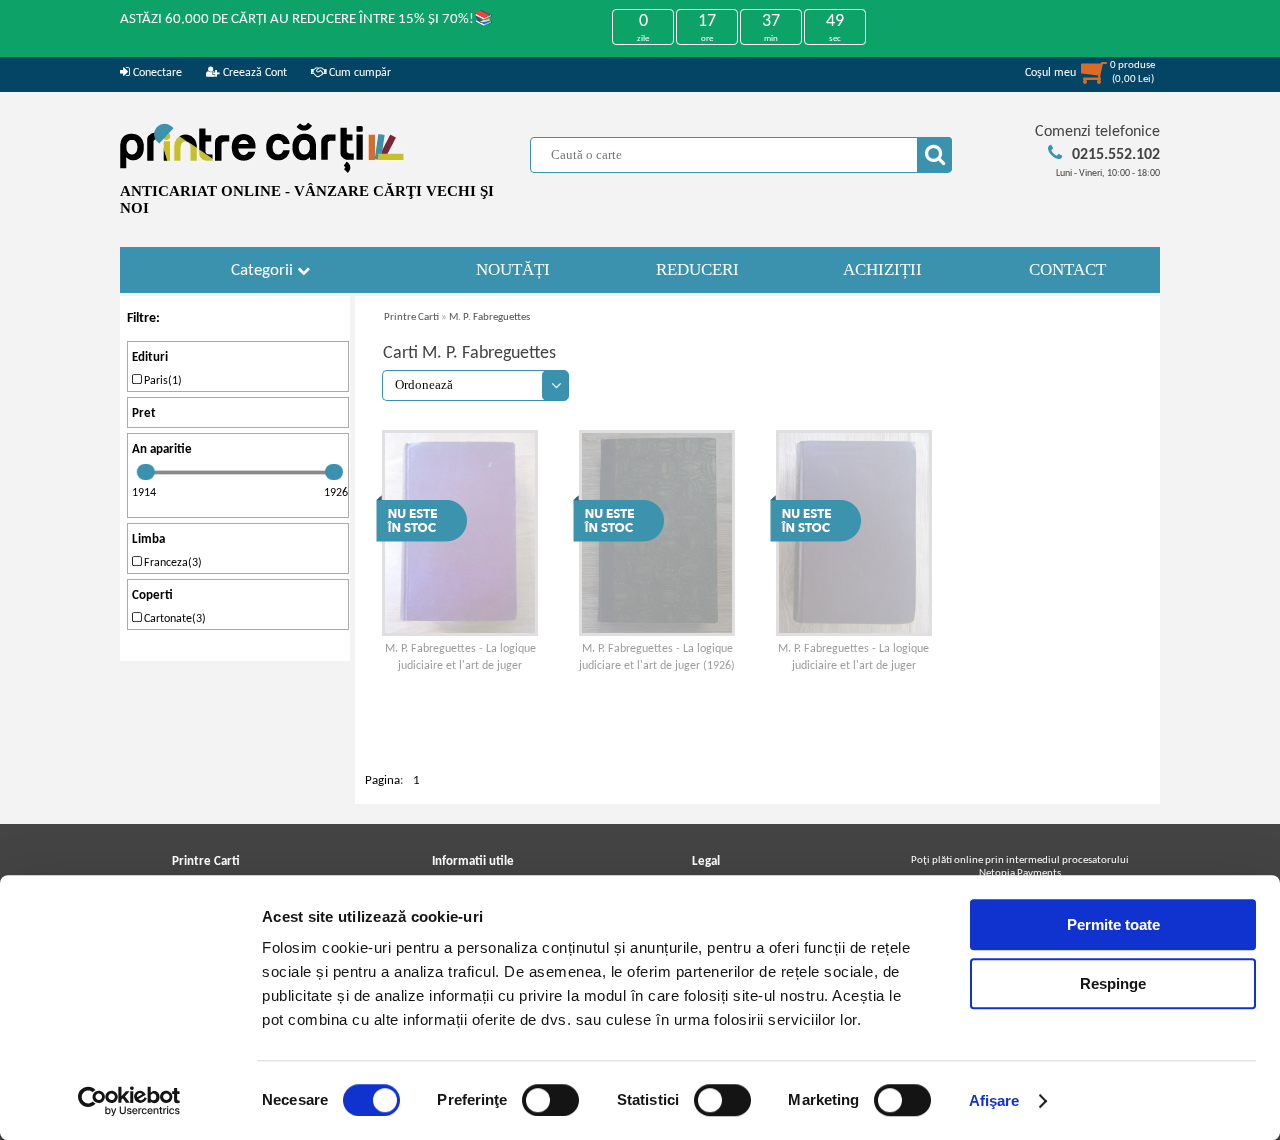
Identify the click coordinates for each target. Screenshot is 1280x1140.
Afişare (994, 1100)
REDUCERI (697, 269)
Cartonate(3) (173, 619)
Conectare (156, 73)
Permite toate (1113, 924)
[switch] (550, 1100)
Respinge (1113, 983)
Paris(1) (161, 381)
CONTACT (1067, 269)
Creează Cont (253, 73)
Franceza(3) (171, 563)
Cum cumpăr (358, 73)
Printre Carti (411, 317)
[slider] (146, 472)
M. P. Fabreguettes (489, 317)
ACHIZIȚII (882, 269)
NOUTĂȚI (513, 269)
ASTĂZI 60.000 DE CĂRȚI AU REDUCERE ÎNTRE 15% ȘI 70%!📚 (306, 19)
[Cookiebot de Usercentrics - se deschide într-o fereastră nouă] (129, 1101)
